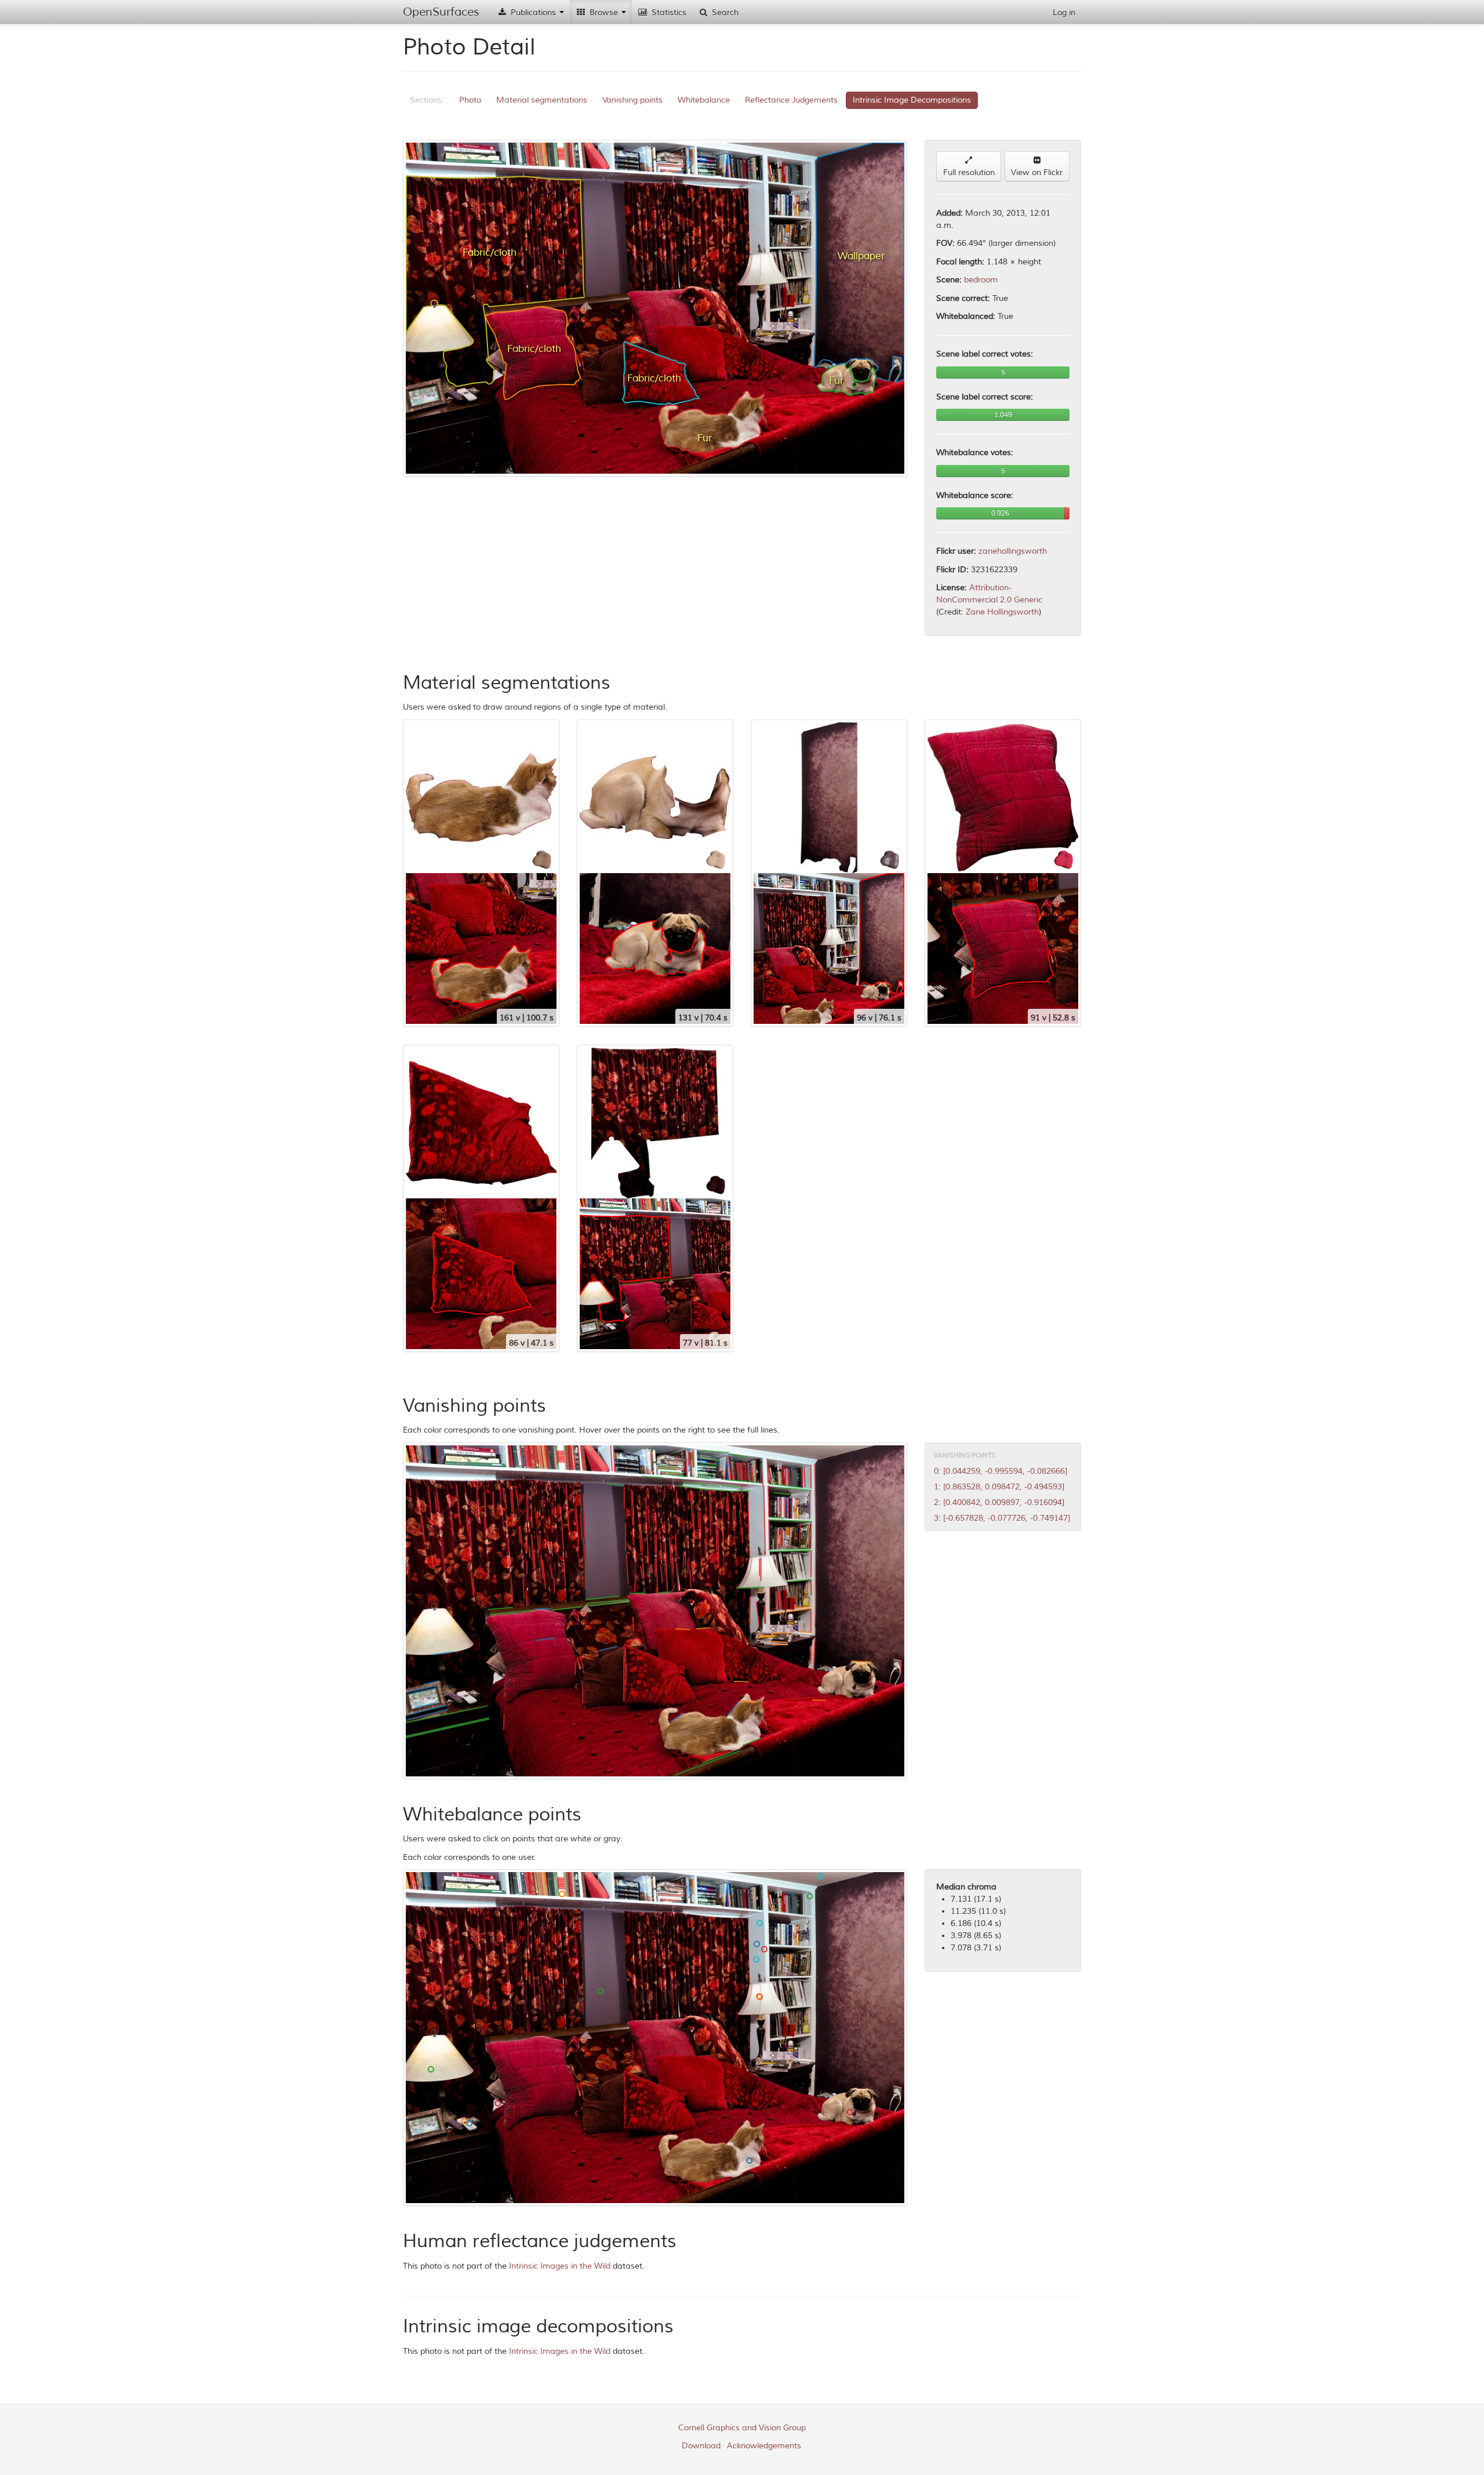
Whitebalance (704, 100)
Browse (604, 12)
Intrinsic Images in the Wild (560, 2266)
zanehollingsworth (1013, 551)
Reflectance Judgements (791, 100)
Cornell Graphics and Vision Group (742, 2428)
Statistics (668, 12)
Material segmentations (542, 100)
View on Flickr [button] (1037, 172)
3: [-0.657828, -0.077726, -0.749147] (1002, 1518)
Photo (470, 100)
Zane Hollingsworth (1002, 612)
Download (701, 2446)
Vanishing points (632, 100)
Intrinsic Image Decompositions (912, 100)
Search (724, 12)
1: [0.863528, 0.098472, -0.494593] (999, 1487)
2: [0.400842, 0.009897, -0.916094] (999, 1502)
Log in (1064, 12)
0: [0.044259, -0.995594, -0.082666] (1001, 1471)
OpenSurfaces (441, 12)
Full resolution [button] (969, 172)
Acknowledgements (764, 2446)
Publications (533, 12)
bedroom (981, 280)
